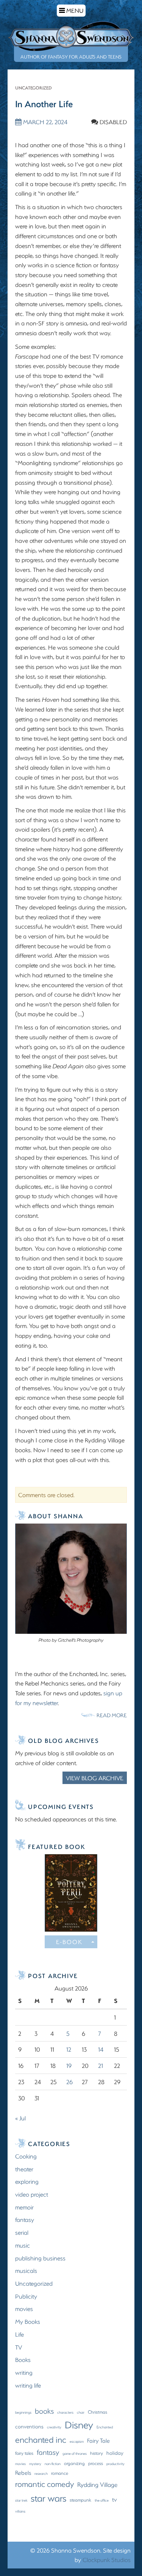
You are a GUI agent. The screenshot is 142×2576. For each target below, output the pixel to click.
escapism (77, 2441)
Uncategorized (34, 88)
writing (24, 2372)
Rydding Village (97, 2484)
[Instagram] (63, 1653)
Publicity (26, 2296)
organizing (74, 2463)
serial (22, 2232)
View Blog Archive (95, 1778)
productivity (115, 2464)
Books (23, 2360)
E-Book (69, 1942)
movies (24, 2309)
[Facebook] (54, 1653)
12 (69, 2049)
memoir (24, 2207)
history (97, 2453)
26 (69, 2082)
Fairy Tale (98, 2440)
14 (101, 2049)
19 (69, 2065)
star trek (21, 2500)
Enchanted (105, 2427)
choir (81, 2412)
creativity (54, 2427)
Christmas (98, 2412)
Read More (112, 1715)
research (41, 2473)
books (44, 2411)
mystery (35, 2464)
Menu (72, 11)
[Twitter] (72, 1653)
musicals (26, 2270)
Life (20, 2334)
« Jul (20, 2118)
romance (60, 2473)
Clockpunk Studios (107, 2560)
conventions (29, 2427)
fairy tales (24, 2453)
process (96, 2463)
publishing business (40, 2258)
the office (102, 2500)
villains (20, 2511)
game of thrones (75, 2453)
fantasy (25, 2219)
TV (19, 2347)
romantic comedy (44, 2484)
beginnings (23, 2412)
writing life (28, 2385)
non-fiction (53, 2464)
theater (24, 2169)
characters (65, 2412)
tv (115, 2499)
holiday (115, 2453)
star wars (48, 2498)
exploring (27, 2181)
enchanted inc (41, 2440)
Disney (79, 2425)
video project (32, 2194)
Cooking (26, 2156)
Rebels (23, 2473)
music (23, 2245)
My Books (28, 2321)
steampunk (80, 2500)
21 (101, 2065)
